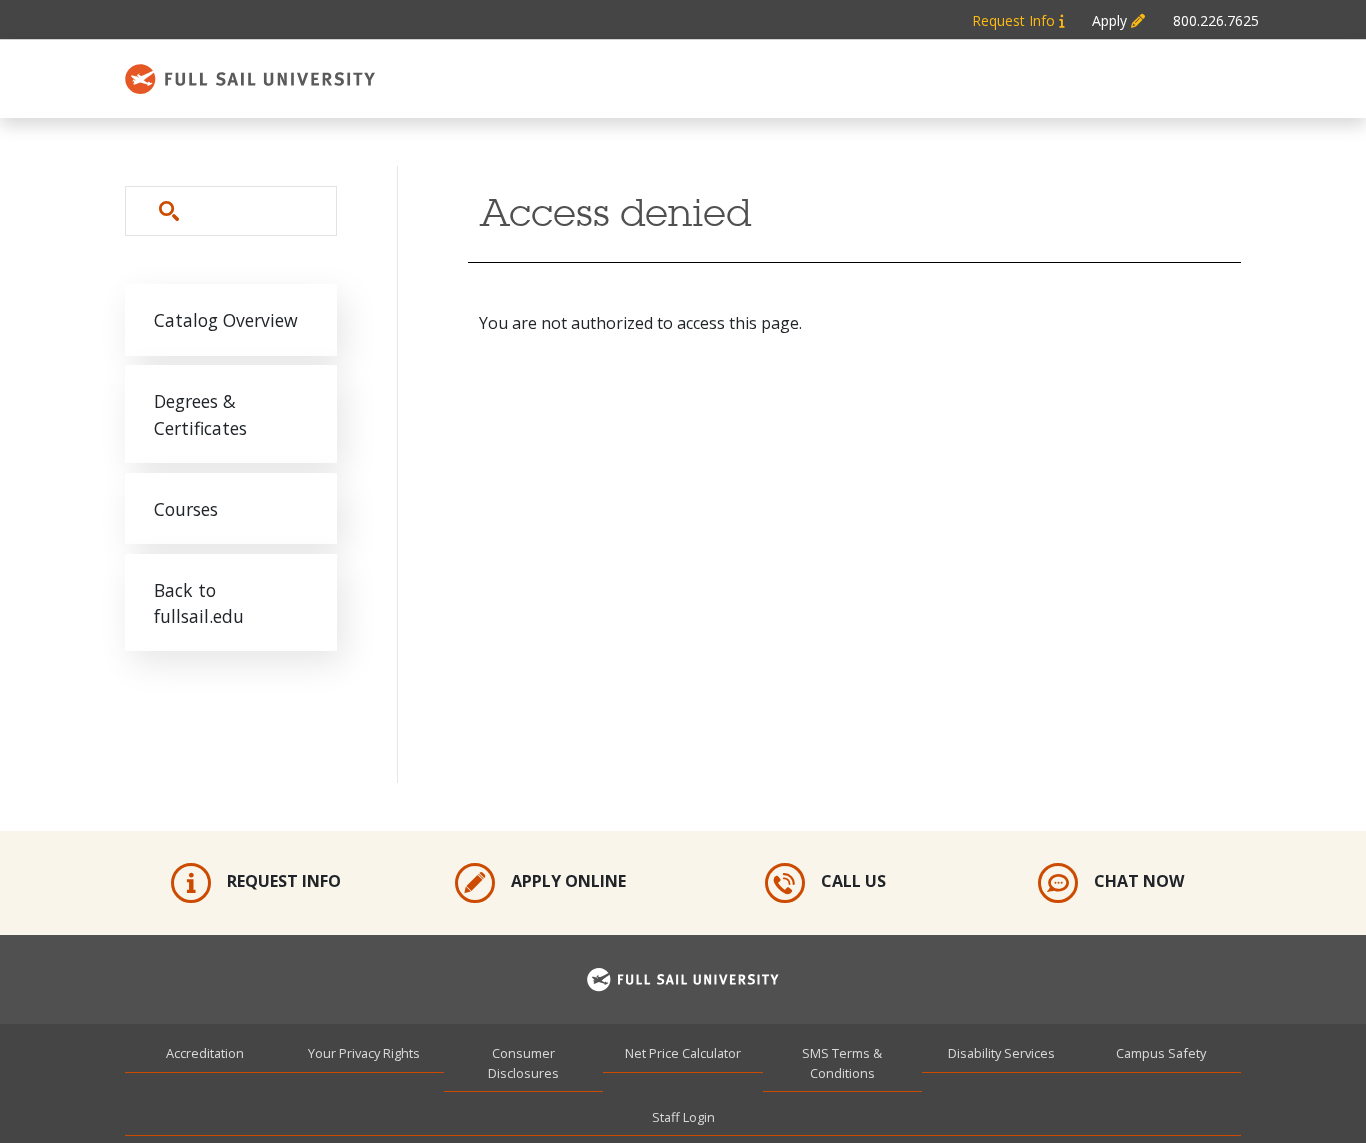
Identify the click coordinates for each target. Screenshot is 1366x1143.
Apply (1111, 20)
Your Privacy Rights (364, 1053)
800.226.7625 (1216, 20)
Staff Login (683, 1117)
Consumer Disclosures (523, 1062)
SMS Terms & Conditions (842, 1062)
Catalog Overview (226, 320)
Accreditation (205, 1053)
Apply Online (568, 882)
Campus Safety (1161, 1053)
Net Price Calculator (683, 1053)
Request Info (1015, 20)
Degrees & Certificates (200, 414)
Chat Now (1139, 882)
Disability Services (1001, 1053)
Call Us (853, 882)
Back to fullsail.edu (199, 603)
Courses (186, 509)
